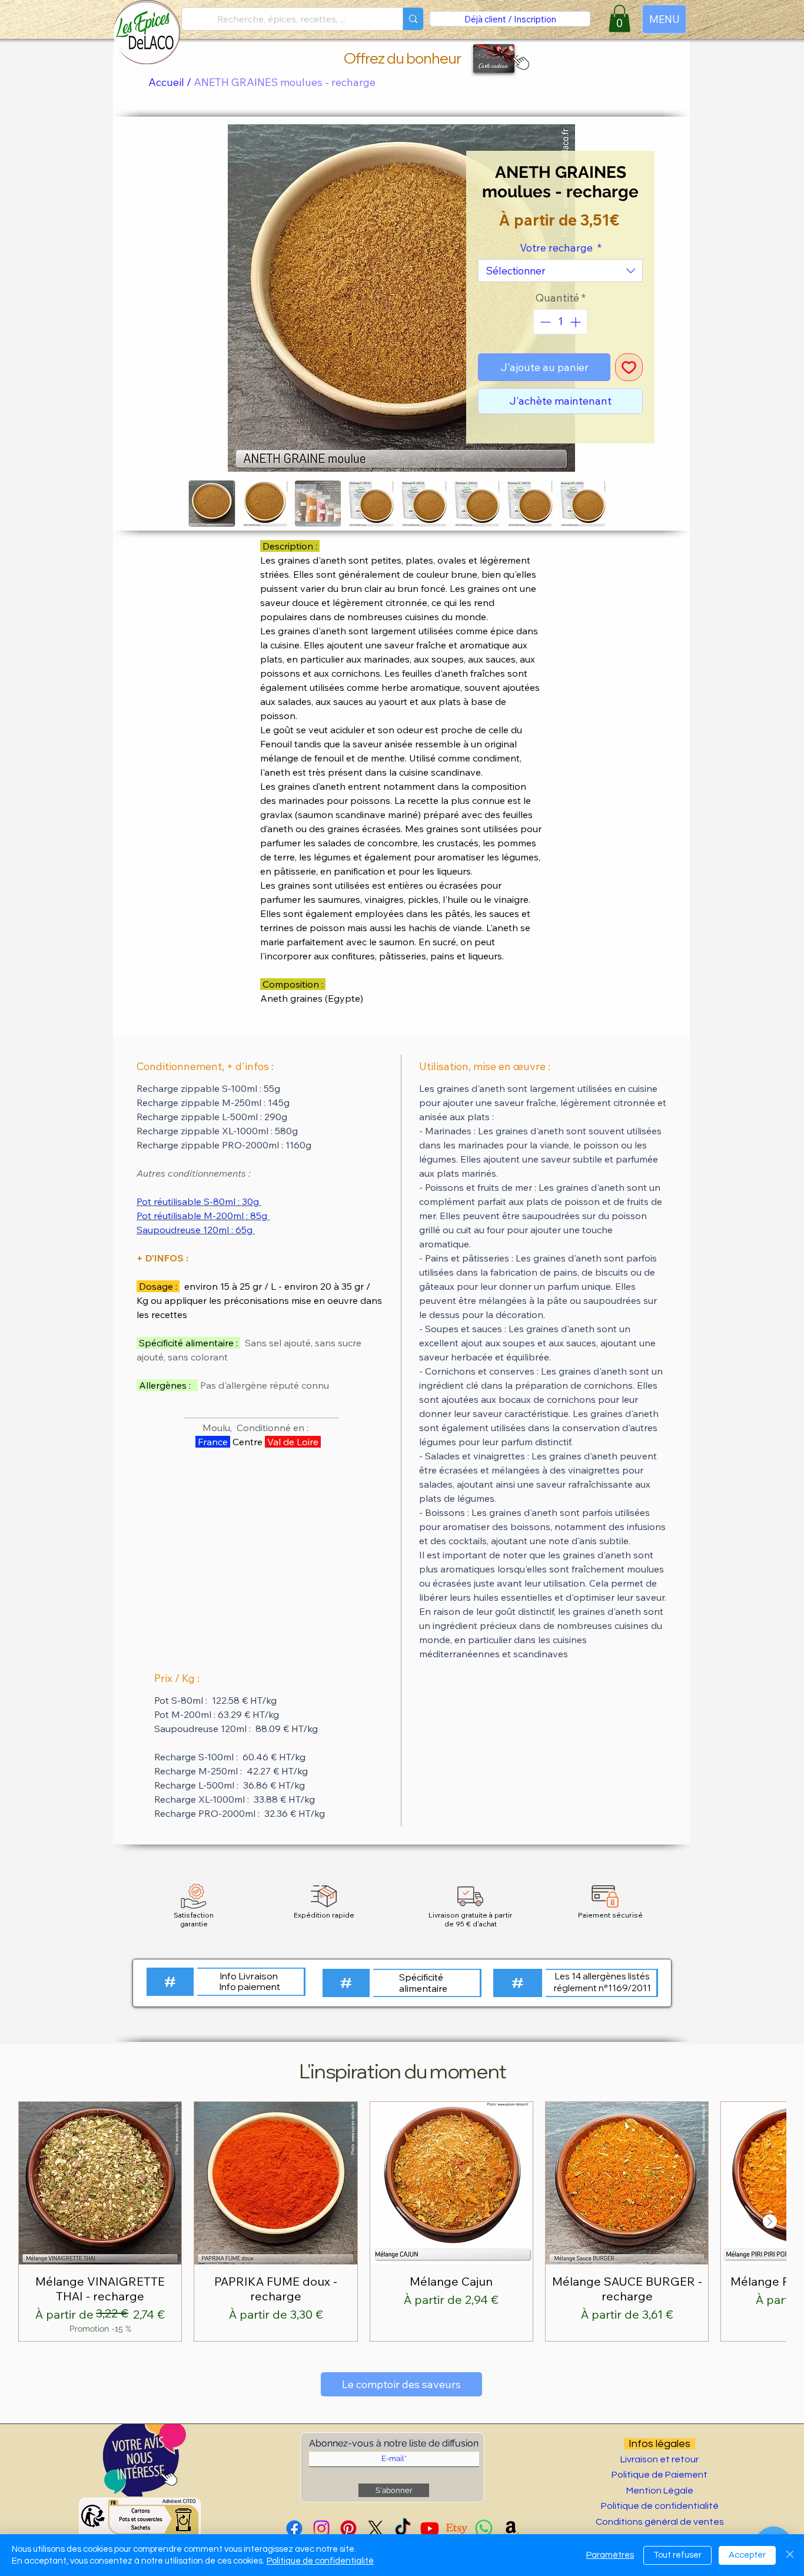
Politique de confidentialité (320, 2561)
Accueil (166, 82)
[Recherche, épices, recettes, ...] (413, 19)
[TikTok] (403, 2528)
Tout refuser (677, 2555)
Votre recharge (561, 248)
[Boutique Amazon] (511, 2528)
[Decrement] (544, 322)
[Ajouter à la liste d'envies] (629, 367)
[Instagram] (321, 2528)
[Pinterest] (348, 2528)
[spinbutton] (560, 322)
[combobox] (560, 271)
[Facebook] (294, 2528)
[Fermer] (790, 2555)
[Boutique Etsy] (457, 2528)
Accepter (747, 2555)
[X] (376, 2528)
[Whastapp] (484, 2528)
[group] (402, 2221)
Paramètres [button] (610, 2555)
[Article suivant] (770, 2221)
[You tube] (430, 2528)
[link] (619, 19)
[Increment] (577, 322)
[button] (519, 62)
